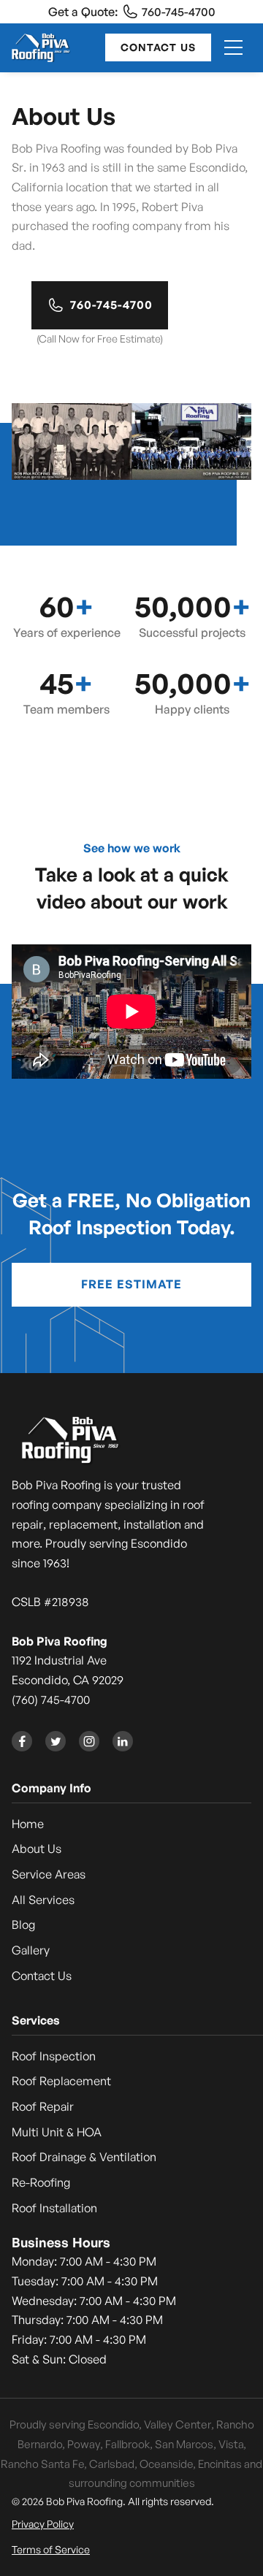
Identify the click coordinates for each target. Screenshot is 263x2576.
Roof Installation (54, 2208)
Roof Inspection (54, 2056)
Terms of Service (51, 2549)
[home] (41, 47)
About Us (37, 1849)
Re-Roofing (41, 2182)
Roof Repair (43, 2106)
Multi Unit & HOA (57, 2132)
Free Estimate (131, 1284)
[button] (233, 47)
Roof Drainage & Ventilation (84, 2157)
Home (28, 1824)
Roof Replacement (61, 2081)
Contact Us (158, 47)
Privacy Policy (43, 2524)
